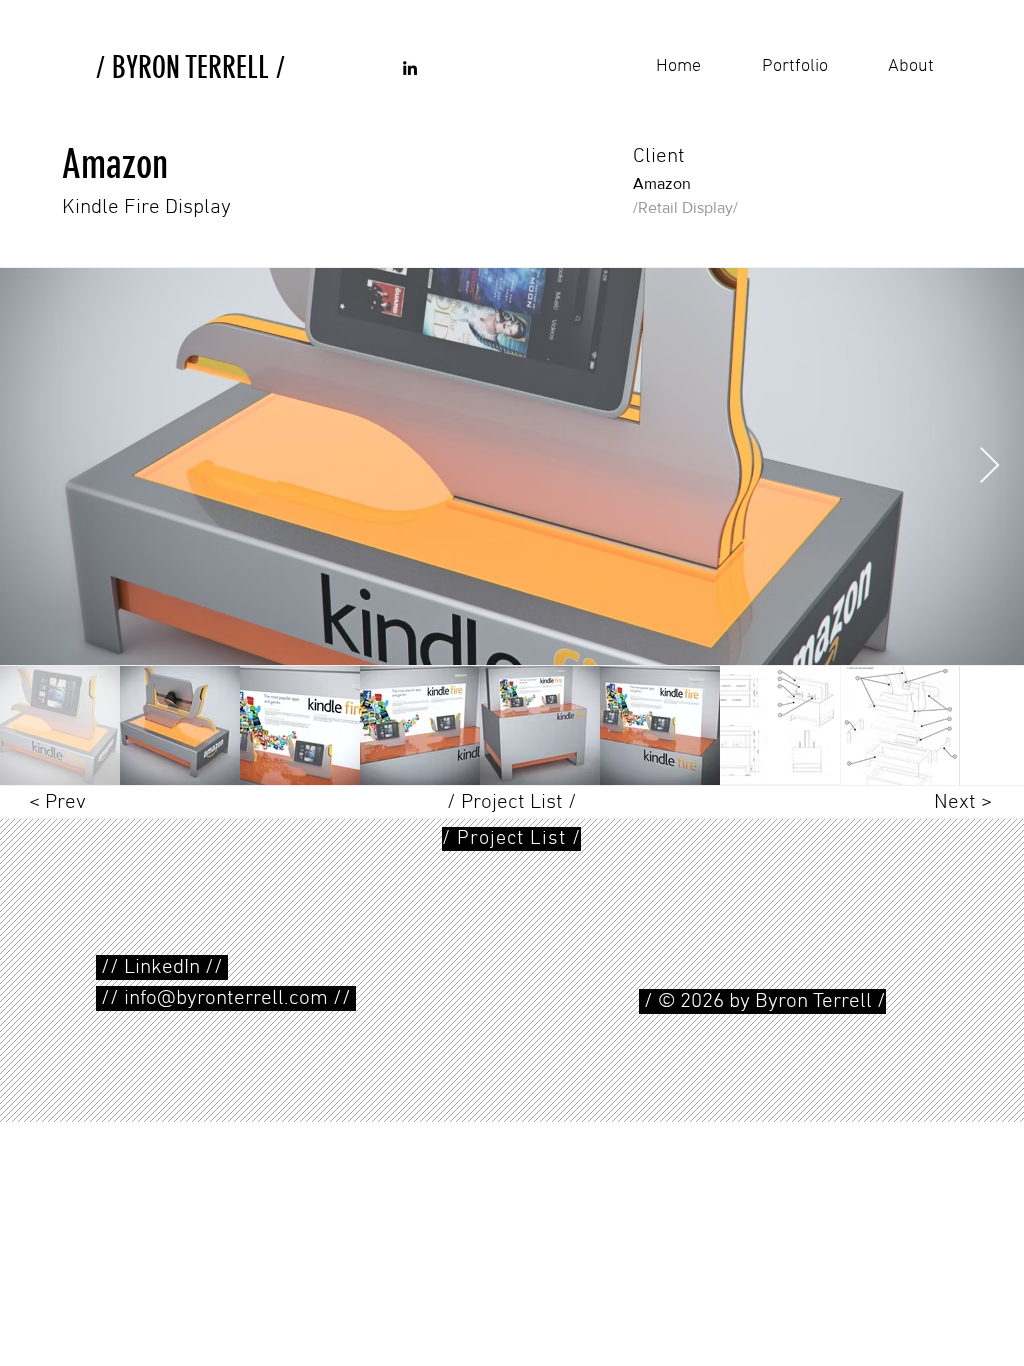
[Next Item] (989, 466)
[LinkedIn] (410, 68)
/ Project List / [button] (512, 802)
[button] (511, 839)
